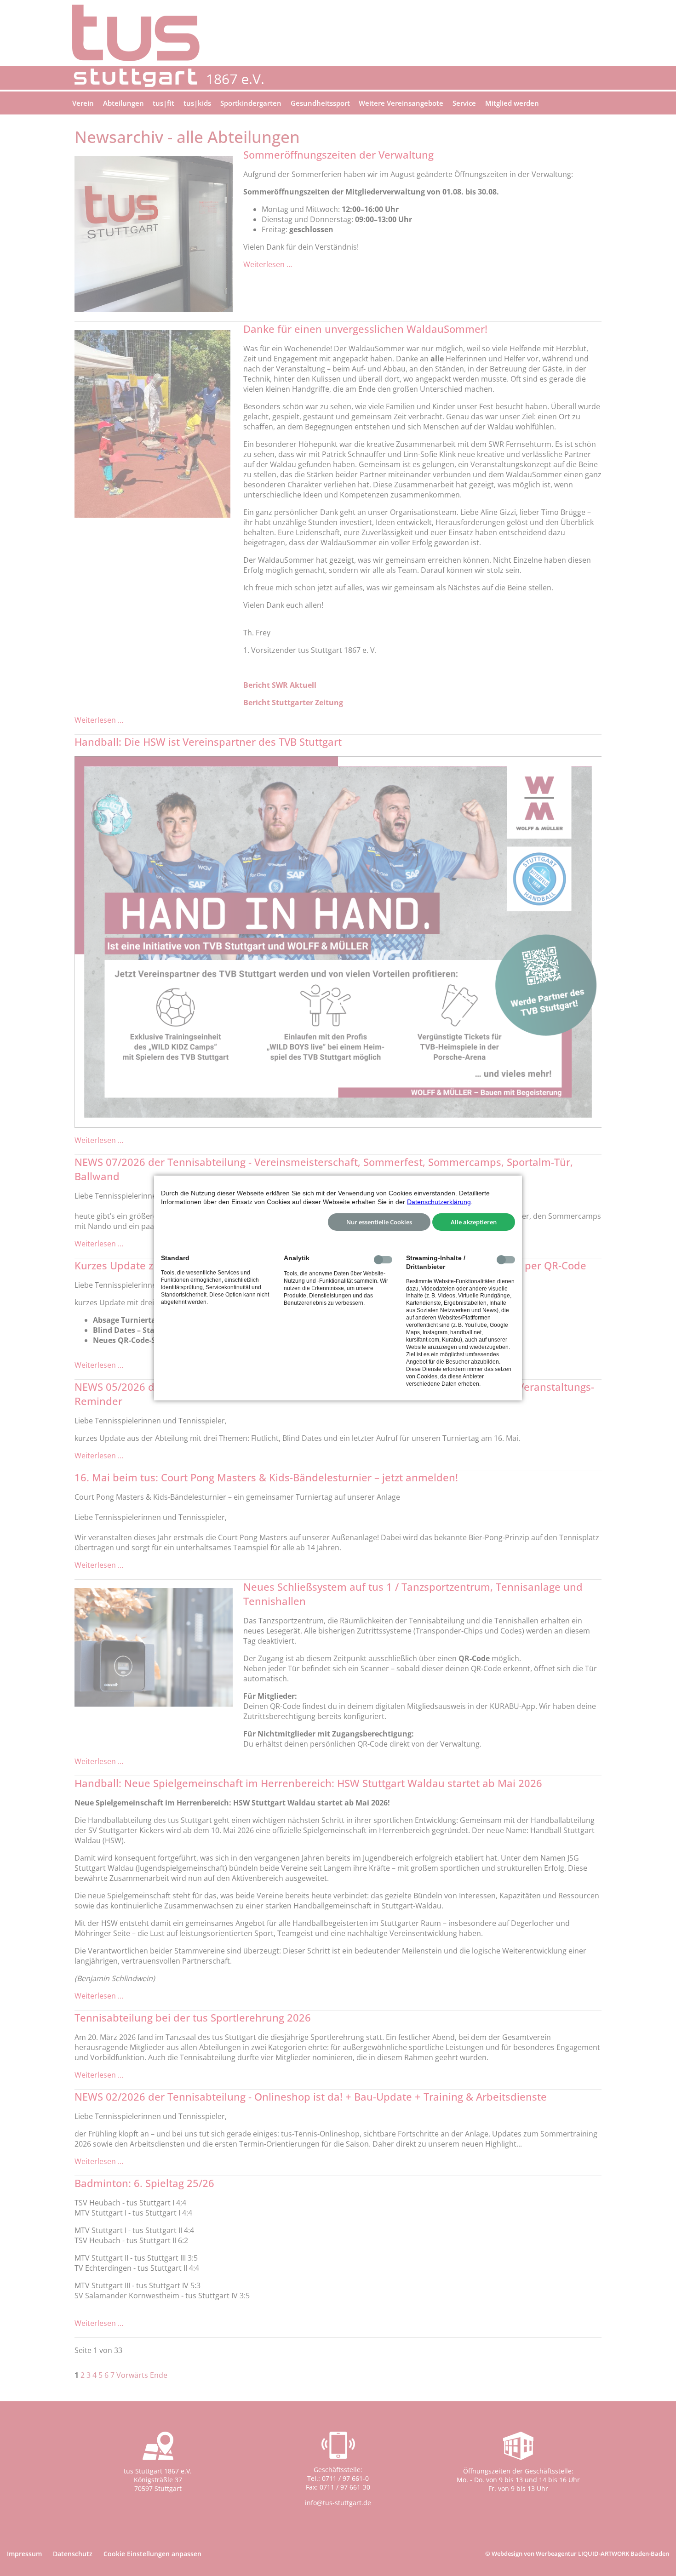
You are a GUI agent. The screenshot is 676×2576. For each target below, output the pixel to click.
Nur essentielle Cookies (379, 1222)
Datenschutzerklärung (439, 1202)
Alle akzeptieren (474, 1222)
